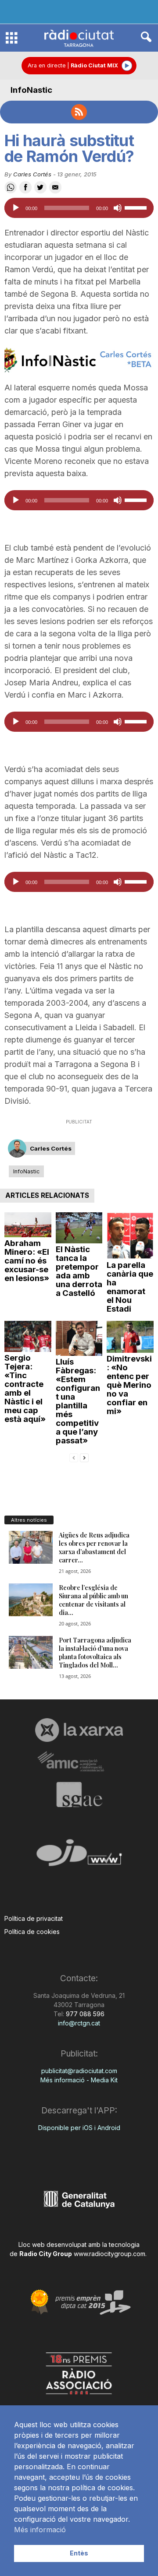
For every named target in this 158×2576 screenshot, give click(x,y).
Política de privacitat (34, 1918)
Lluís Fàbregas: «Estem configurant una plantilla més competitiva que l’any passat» (78, 1401)
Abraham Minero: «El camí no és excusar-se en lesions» (27, 1261)
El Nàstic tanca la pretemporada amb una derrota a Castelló (79, 1271)
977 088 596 (84, 2014)
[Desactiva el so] (118, 208)
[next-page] (84, 1457)
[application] (79, 208)
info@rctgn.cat (79, 2023)
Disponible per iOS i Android (79, 2128)
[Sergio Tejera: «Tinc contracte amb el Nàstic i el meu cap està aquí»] (28, 1336)
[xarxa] (79, 1730)
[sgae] (79, 1794)
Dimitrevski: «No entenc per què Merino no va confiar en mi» (129, 1385)
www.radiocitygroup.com (110, 2254)
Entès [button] (79, 2553)
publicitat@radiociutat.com (79, 2071)
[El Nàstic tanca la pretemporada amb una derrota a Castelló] (79, 1228)
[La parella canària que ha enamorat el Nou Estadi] (130, 1236)
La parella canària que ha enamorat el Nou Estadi (130, 1287)
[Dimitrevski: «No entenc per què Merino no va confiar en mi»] (130, 1337)
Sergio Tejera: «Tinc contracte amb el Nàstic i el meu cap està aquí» (25, 1388)
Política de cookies (32, 1932)
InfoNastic (31, 90)
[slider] (137, 207)
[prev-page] (74, 1457)
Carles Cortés (32, 174)
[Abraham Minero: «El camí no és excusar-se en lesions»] (28, 1225)
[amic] (79, 1762)
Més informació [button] (40, 2530)
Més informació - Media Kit (79, 2080)
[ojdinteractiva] (79, 1856)
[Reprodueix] (16, 208)
